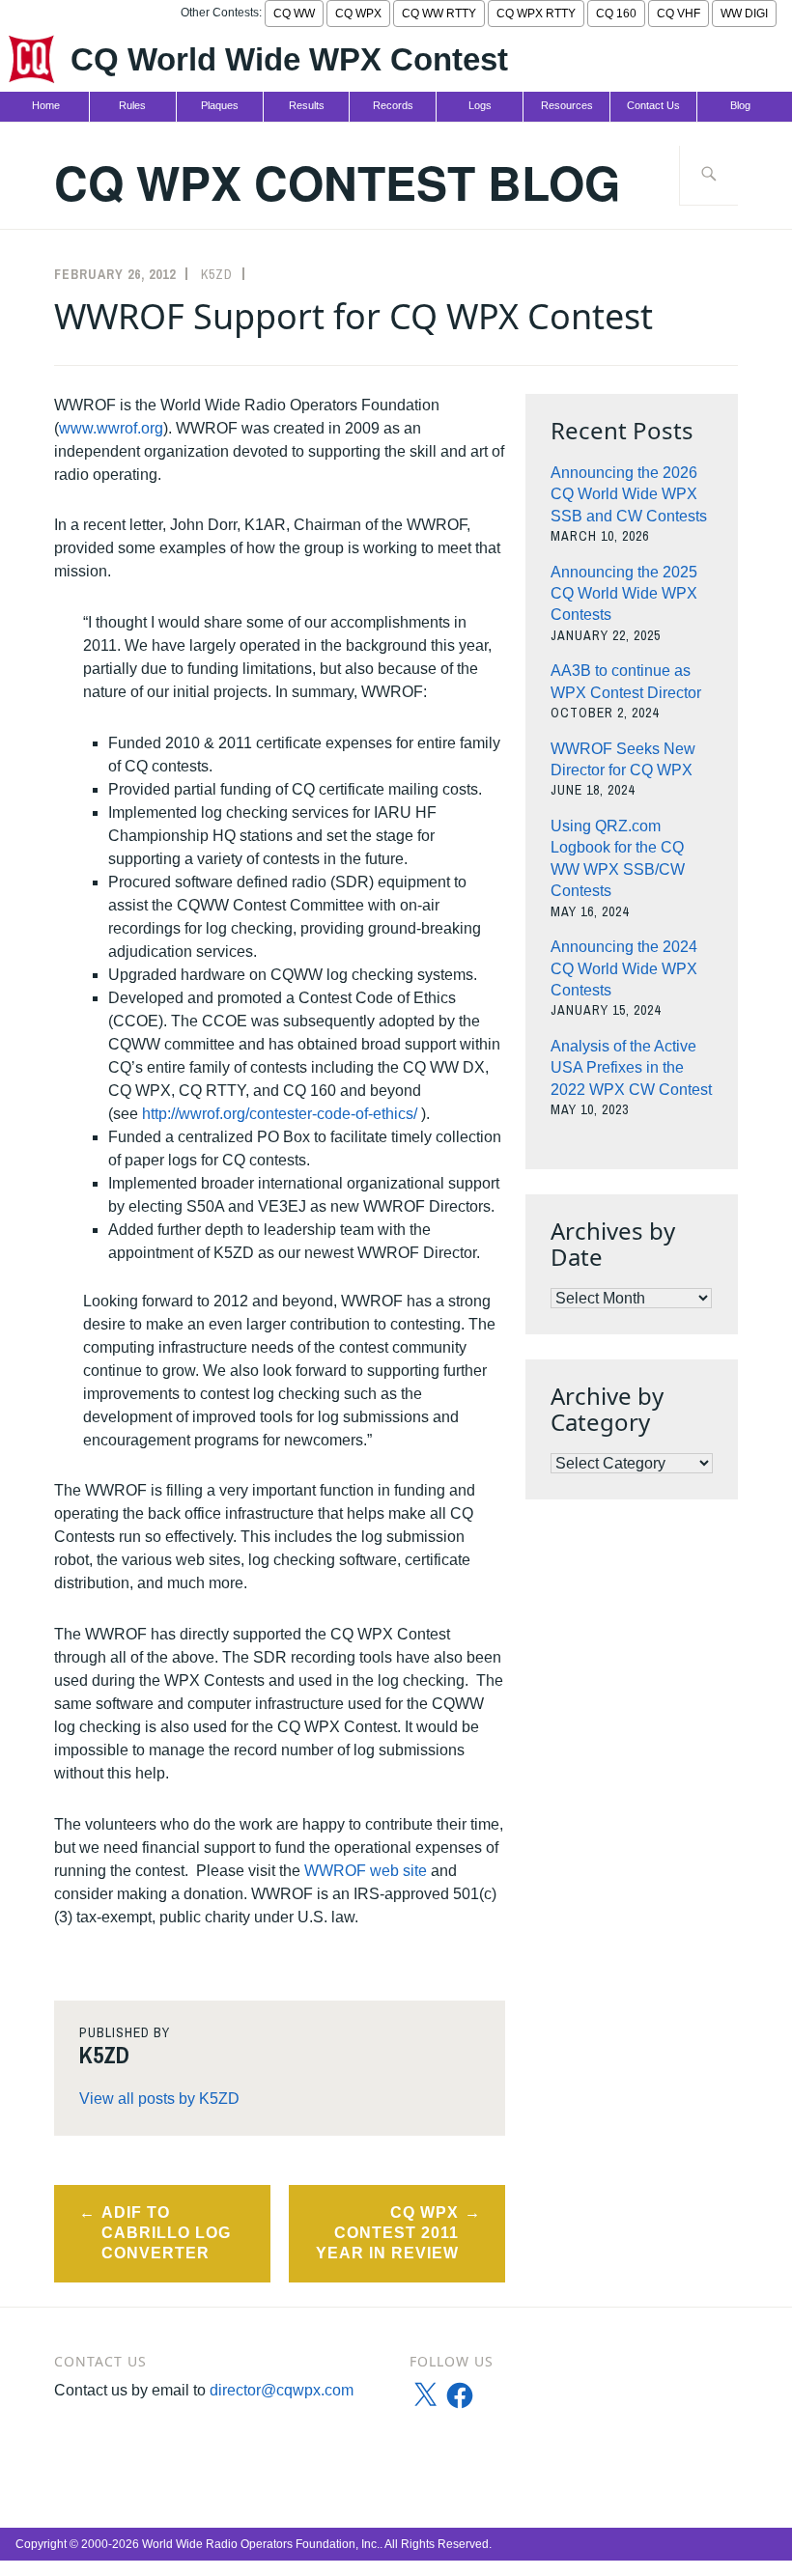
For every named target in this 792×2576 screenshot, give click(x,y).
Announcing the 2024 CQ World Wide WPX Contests (624, 968)
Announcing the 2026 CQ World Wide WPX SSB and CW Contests (629, 494)
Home (46, 105)
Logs (480, 105)
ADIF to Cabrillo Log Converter (166, 2233)
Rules (132, 105)
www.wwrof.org (111, 428)
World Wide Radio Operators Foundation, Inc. (261, 2544)
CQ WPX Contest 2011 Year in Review (387, 2233)
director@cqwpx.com (282, 2390)
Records (393, 105)
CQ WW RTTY (439, 14)
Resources (567, 105)
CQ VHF (679, 14)
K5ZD (217, 274)
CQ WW (294, 14)
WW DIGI (744, 14)
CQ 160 (616, 14)
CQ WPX (358, 14)
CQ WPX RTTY (536, 14)
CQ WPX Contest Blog (337, 182)
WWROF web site (366, 1871)
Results (307, 105)
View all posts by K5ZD (159, 2099)
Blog (740, 105)
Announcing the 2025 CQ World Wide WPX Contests (624, 594)
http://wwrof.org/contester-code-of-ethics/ (280, 1114)
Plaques (220, 105)
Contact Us (653, 105)
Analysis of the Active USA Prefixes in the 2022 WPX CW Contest (631, 1068)
